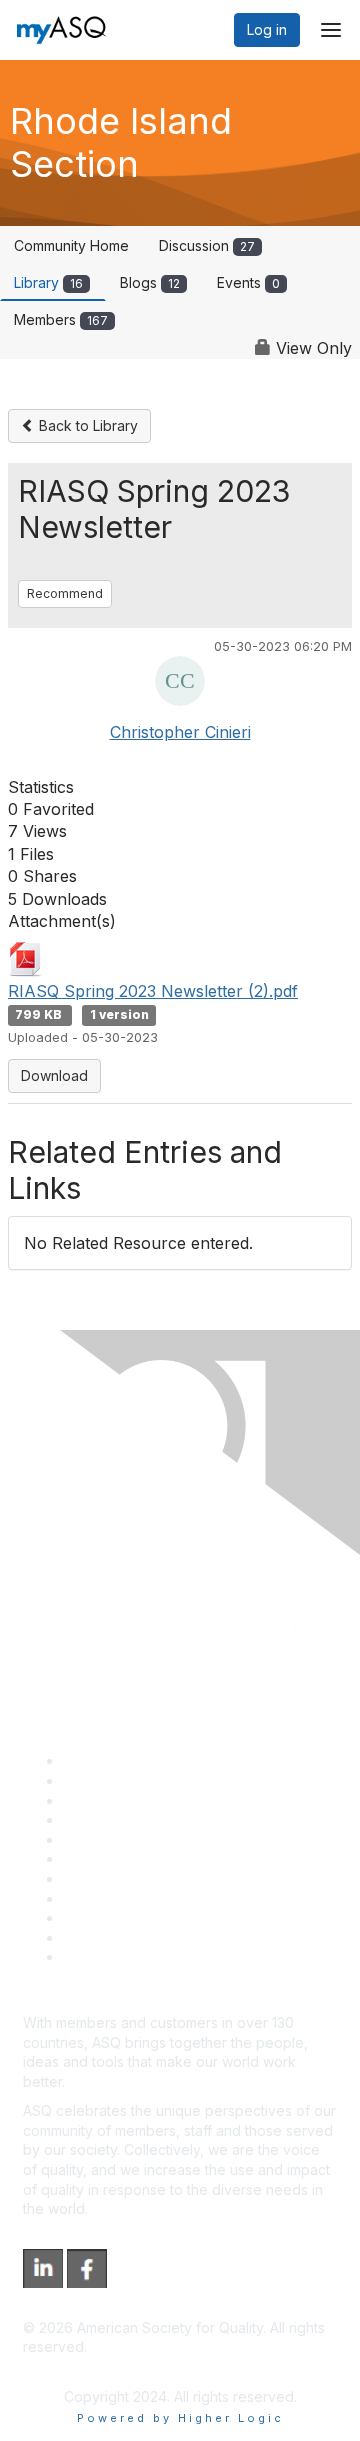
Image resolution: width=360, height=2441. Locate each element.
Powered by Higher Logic (180, 2418)
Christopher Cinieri (180, 732)
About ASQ (99, 1760)
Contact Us (99, 1878)
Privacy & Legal (114, 1780)
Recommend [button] (65, 593)
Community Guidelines (135, 1839)
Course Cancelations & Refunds (167, 1898)
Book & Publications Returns (155, 1858)
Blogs (150, 282)
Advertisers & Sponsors (140, 1917)
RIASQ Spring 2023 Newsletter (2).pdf (153, 991)
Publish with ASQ (118, 1819)
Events (248, 282)
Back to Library (86, 425)
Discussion (207, 245)
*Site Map (96, 1937)
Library (48, 282)
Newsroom (98, 1956)
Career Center (110, 1800)
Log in (267, 29)
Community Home (71, 245)
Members (61, 319)
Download (54, 1075)
